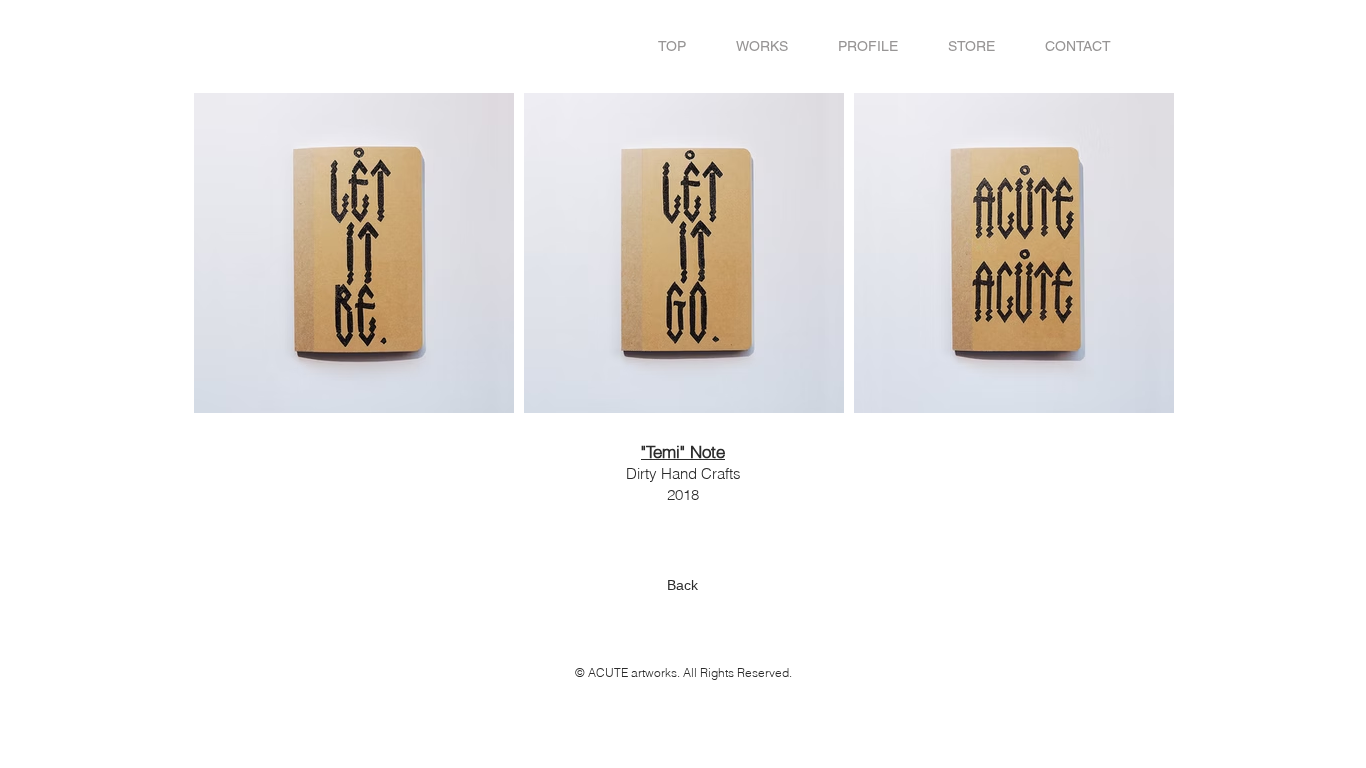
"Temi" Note (683, 451)
